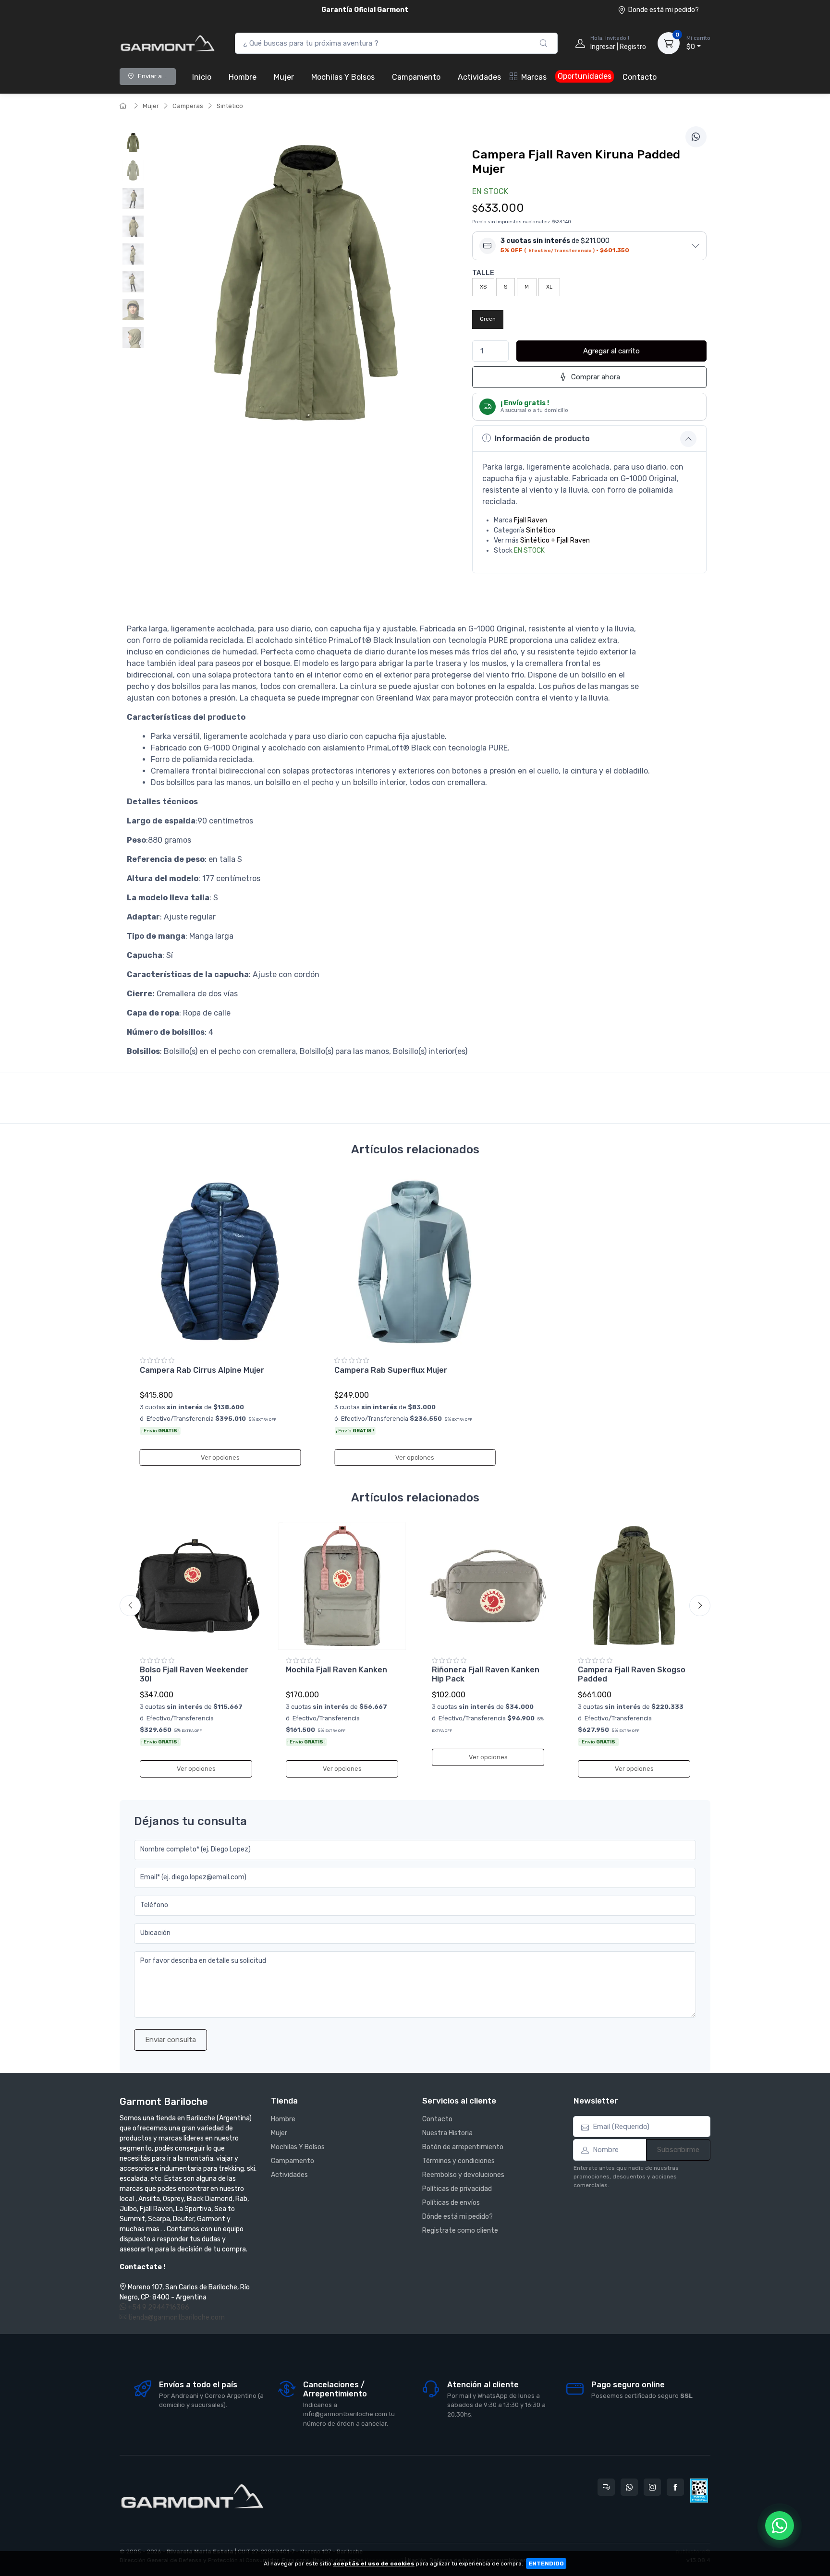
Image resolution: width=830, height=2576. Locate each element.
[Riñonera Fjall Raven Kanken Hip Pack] (488, 1586)
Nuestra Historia (447, 2133)
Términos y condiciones (458, 2161)
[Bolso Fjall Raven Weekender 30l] (196, 1586)
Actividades (479, 77)
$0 (698, 43)
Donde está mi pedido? (664, 10)
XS (483, 287)
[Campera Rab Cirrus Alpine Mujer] (220, 1262)
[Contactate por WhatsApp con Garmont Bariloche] (629, 2487)
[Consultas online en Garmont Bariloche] (606, 2487)
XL (549, 287)
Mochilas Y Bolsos (343, 77)
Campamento (416, 77)
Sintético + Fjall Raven (555, 540)
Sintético (230, 106)
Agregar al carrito (611, 351)
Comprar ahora (596, 377)
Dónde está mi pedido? (458, 2217)
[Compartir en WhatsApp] (696, 137)
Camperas (188, 106)
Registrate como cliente (460, 2231)
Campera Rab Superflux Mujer (391, 1370)
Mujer (284, 77)
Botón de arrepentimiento (463, 2147)
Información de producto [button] (542, 439)
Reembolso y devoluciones (463, 2175)
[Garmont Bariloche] (168, 43)
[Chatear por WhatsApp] (780, 2526)
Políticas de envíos (451, 2203)
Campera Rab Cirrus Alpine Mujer (202, 1370)
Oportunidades (585, 76)
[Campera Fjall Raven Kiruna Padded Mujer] (133, 143)
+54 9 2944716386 (158, 2307)
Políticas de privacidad (457, 2189)
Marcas (534, 77)
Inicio (202, 77)
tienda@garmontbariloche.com (176, 2317)
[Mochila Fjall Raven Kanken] (342, 1586)
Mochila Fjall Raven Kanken (336, 1670)
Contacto (640, 77)
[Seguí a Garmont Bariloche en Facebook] (675, 2487)
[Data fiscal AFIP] (699, 2491)
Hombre (243, 77)
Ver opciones (220, 1457)
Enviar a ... (153, 76)
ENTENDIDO (546, 2564)
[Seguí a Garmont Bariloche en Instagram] (652, 2487)
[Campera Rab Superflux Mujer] (415, 1262)
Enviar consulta (171, 2040)
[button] (589, 246)
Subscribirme (678, 2150)
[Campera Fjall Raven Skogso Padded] (634, 1586)
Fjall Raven (531, 520)
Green (488, 319)
